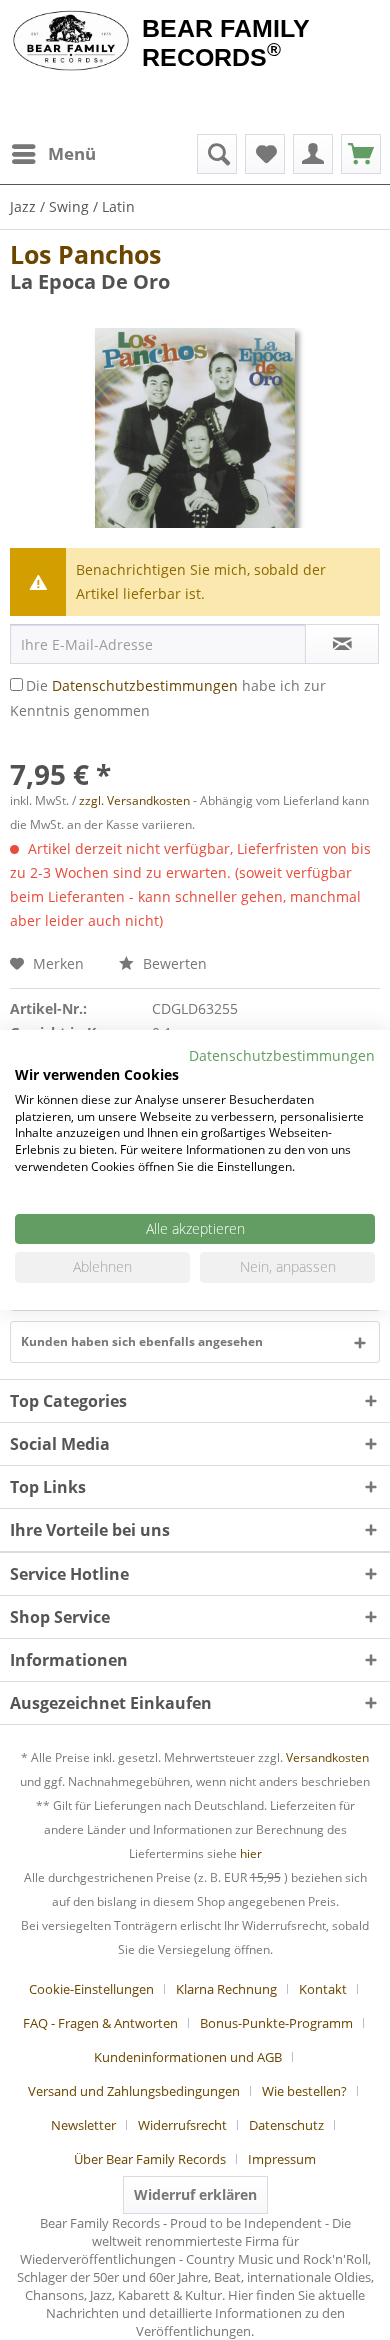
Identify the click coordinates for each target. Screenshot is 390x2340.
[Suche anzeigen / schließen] (217, 154)
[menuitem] (53, 154)
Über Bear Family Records (150, 2159)
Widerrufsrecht (182, 2125)
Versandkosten (327, 1757)
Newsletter (83, 2125)
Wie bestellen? (304, 2091)
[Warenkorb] (361, 154)
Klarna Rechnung (226, 1989)
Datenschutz (286, 2125)
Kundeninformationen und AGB (188, 2057)
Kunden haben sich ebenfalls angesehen (142, 1341)
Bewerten (173, 963)
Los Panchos (85, 254)
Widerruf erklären (195, 2194)
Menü (72, 153)
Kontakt (323, 1989)
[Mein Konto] (313, 154)
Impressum (282, 2159)
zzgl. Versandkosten (134, 800)
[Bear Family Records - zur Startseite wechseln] (71, 42)
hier (251, 1853)
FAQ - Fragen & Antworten (100, 2023)
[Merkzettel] (265, 154)
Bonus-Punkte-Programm (276, 2023)
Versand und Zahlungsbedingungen (134, 2091)
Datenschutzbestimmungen (145, 685)
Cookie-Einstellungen (91, 1989)
